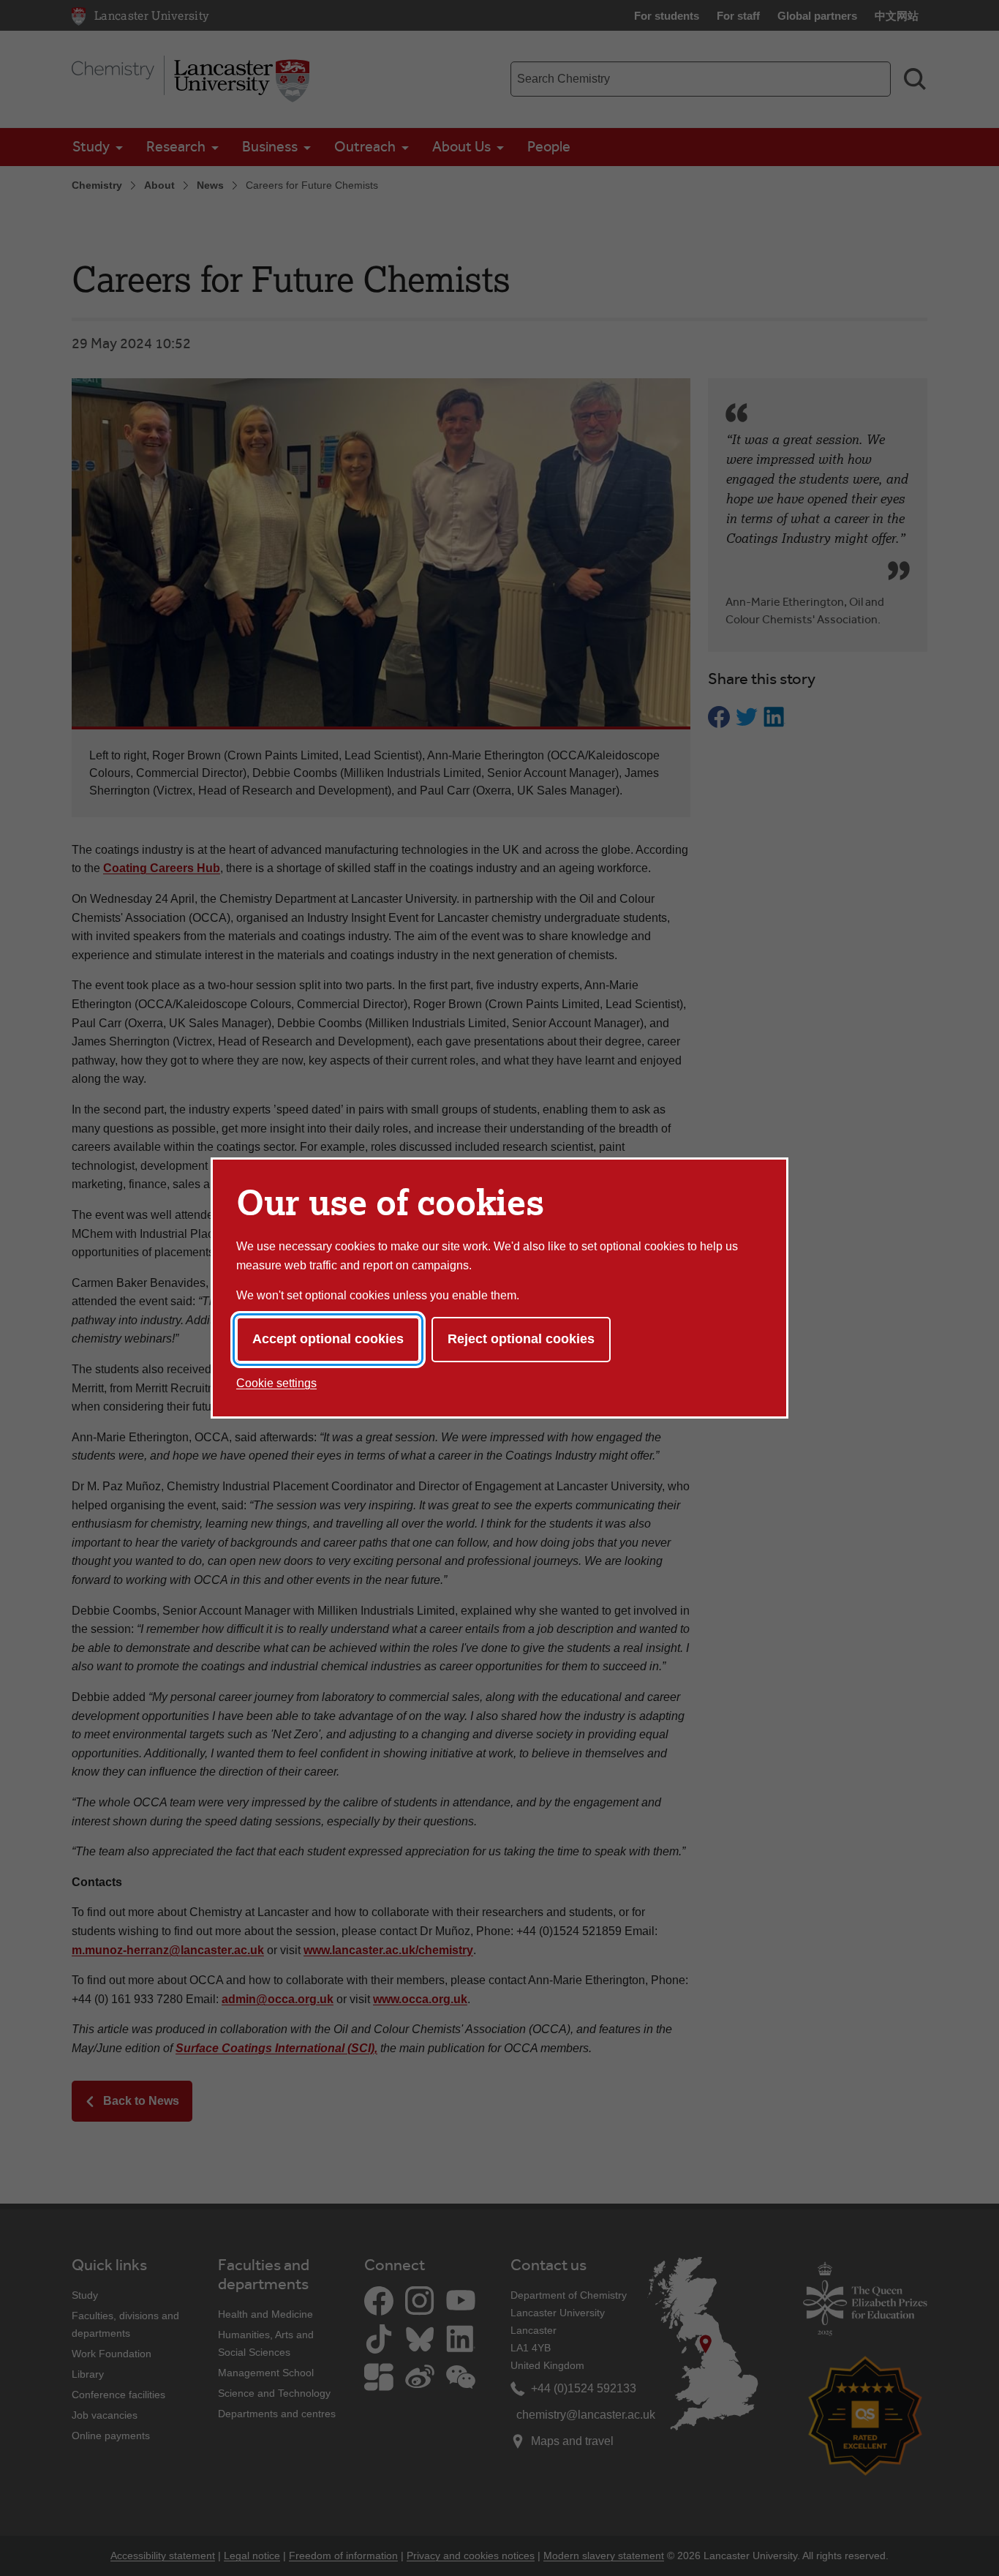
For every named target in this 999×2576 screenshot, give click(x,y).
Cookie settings (276, 1383)
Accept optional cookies (328, 1339)
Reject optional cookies (521, 1339)
